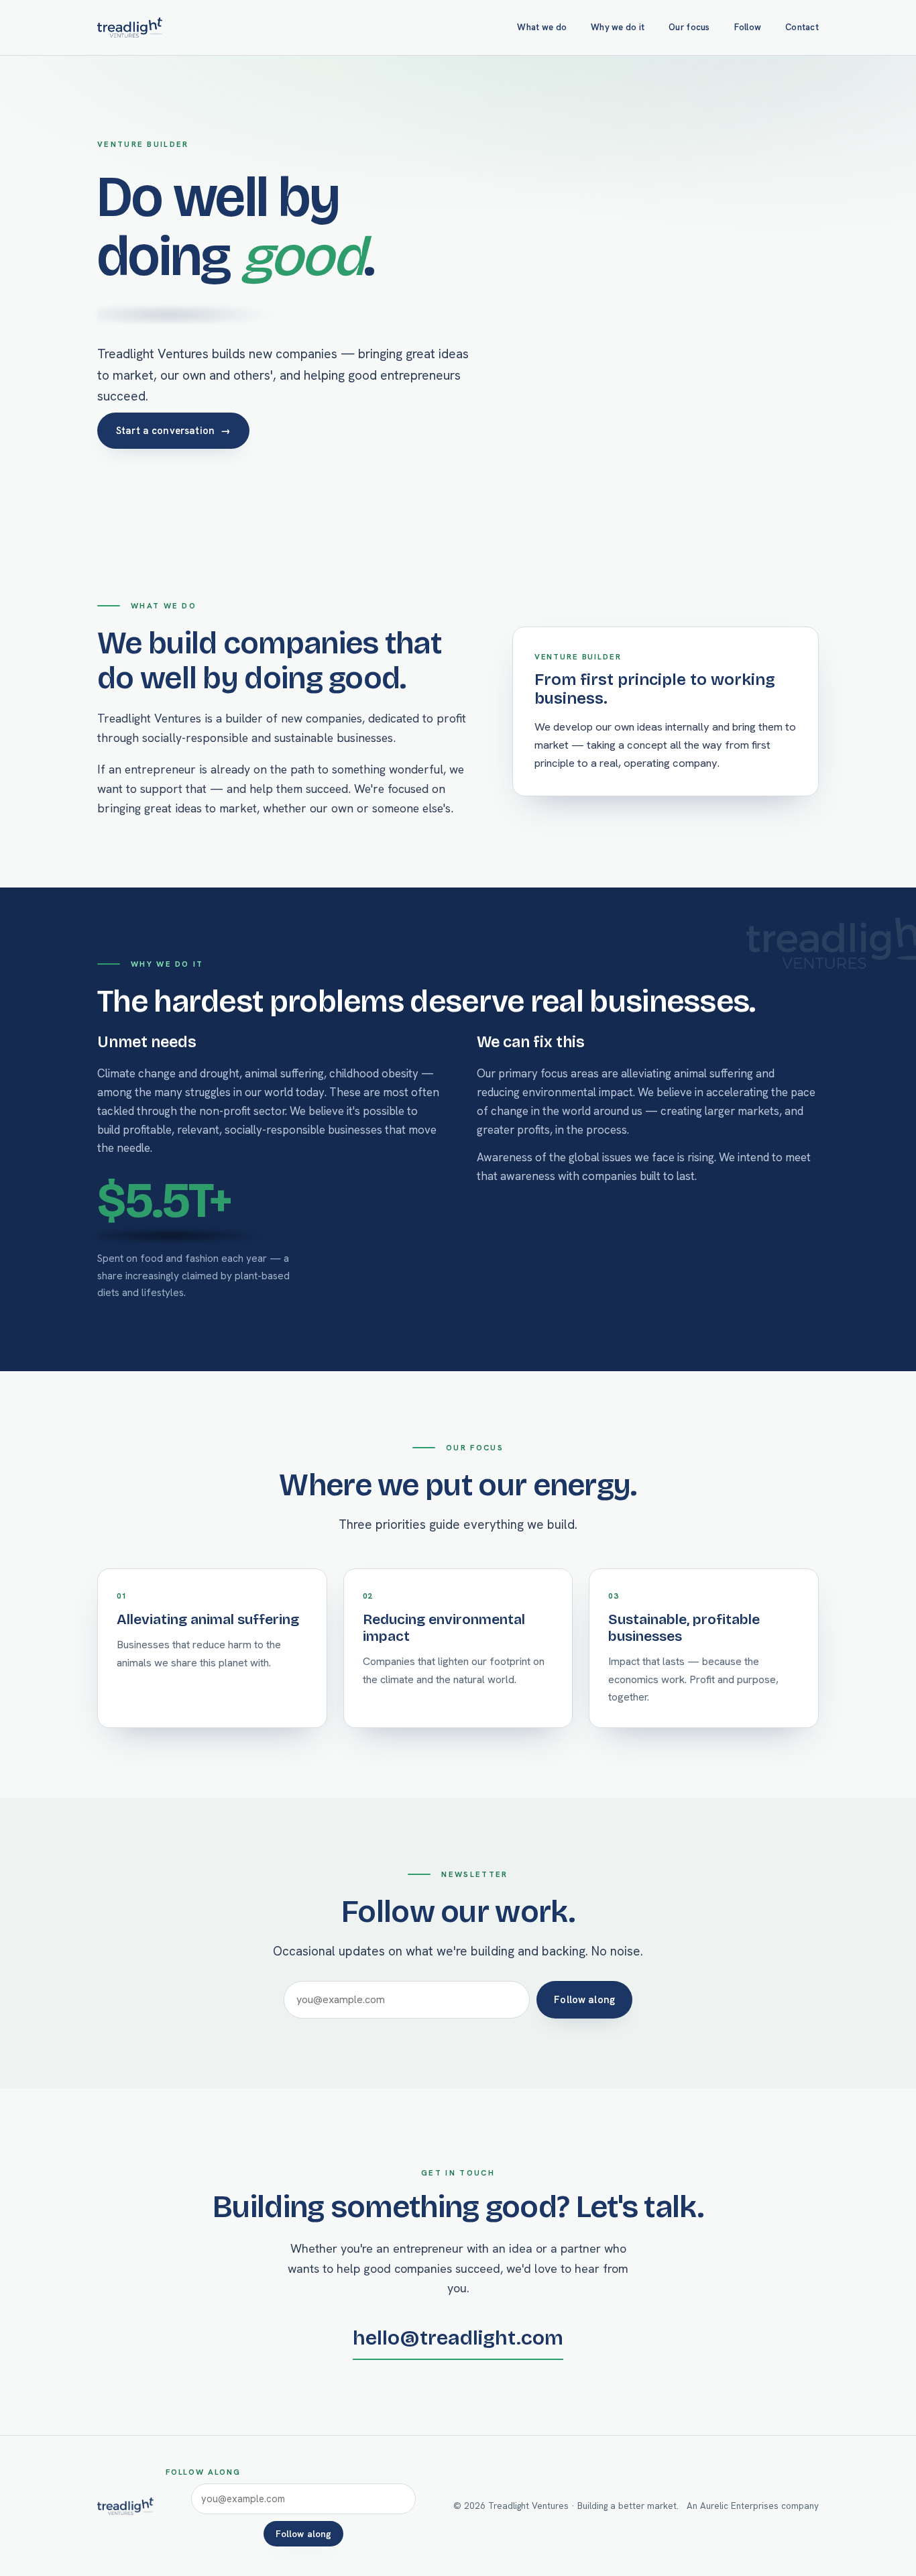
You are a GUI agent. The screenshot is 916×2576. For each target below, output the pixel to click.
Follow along (584, 1999)
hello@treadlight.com (458, 2338)
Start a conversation (173, 430)
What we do (542, 27)
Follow (748, 27)
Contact (802, 27)
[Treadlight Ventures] (130, 28)
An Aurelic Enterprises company (753, 2506)
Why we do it (618, 27)
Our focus (689, 27)
